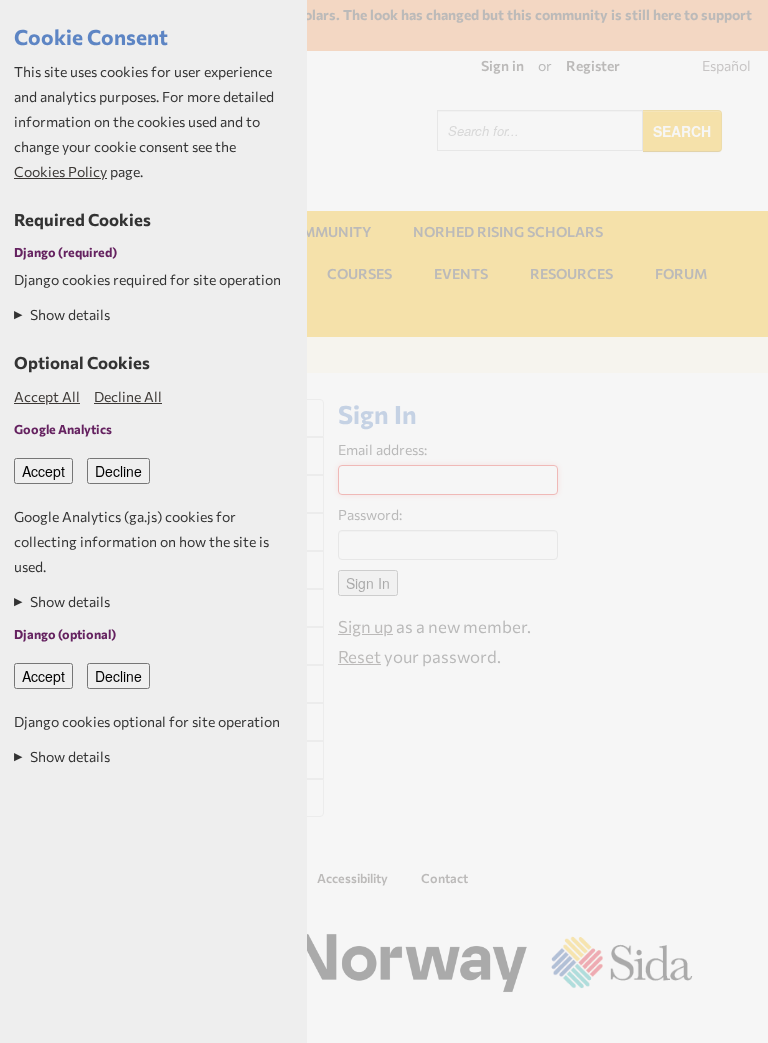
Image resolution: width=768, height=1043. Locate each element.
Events (461, 273)
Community (326, 231)
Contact (444, 878)
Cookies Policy (60, 171)
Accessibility (352, 878)
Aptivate (674, 1021)
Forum (681, 273)
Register (593, 65)
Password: (370, 514)
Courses (359, 273)
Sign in (502, 65)
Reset (359, 656)
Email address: (382, 449)
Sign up (365, 626)
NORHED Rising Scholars (508, 231)
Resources (571, 273)
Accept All (47, 396)
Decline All (128, 396)
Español (726, 65)
